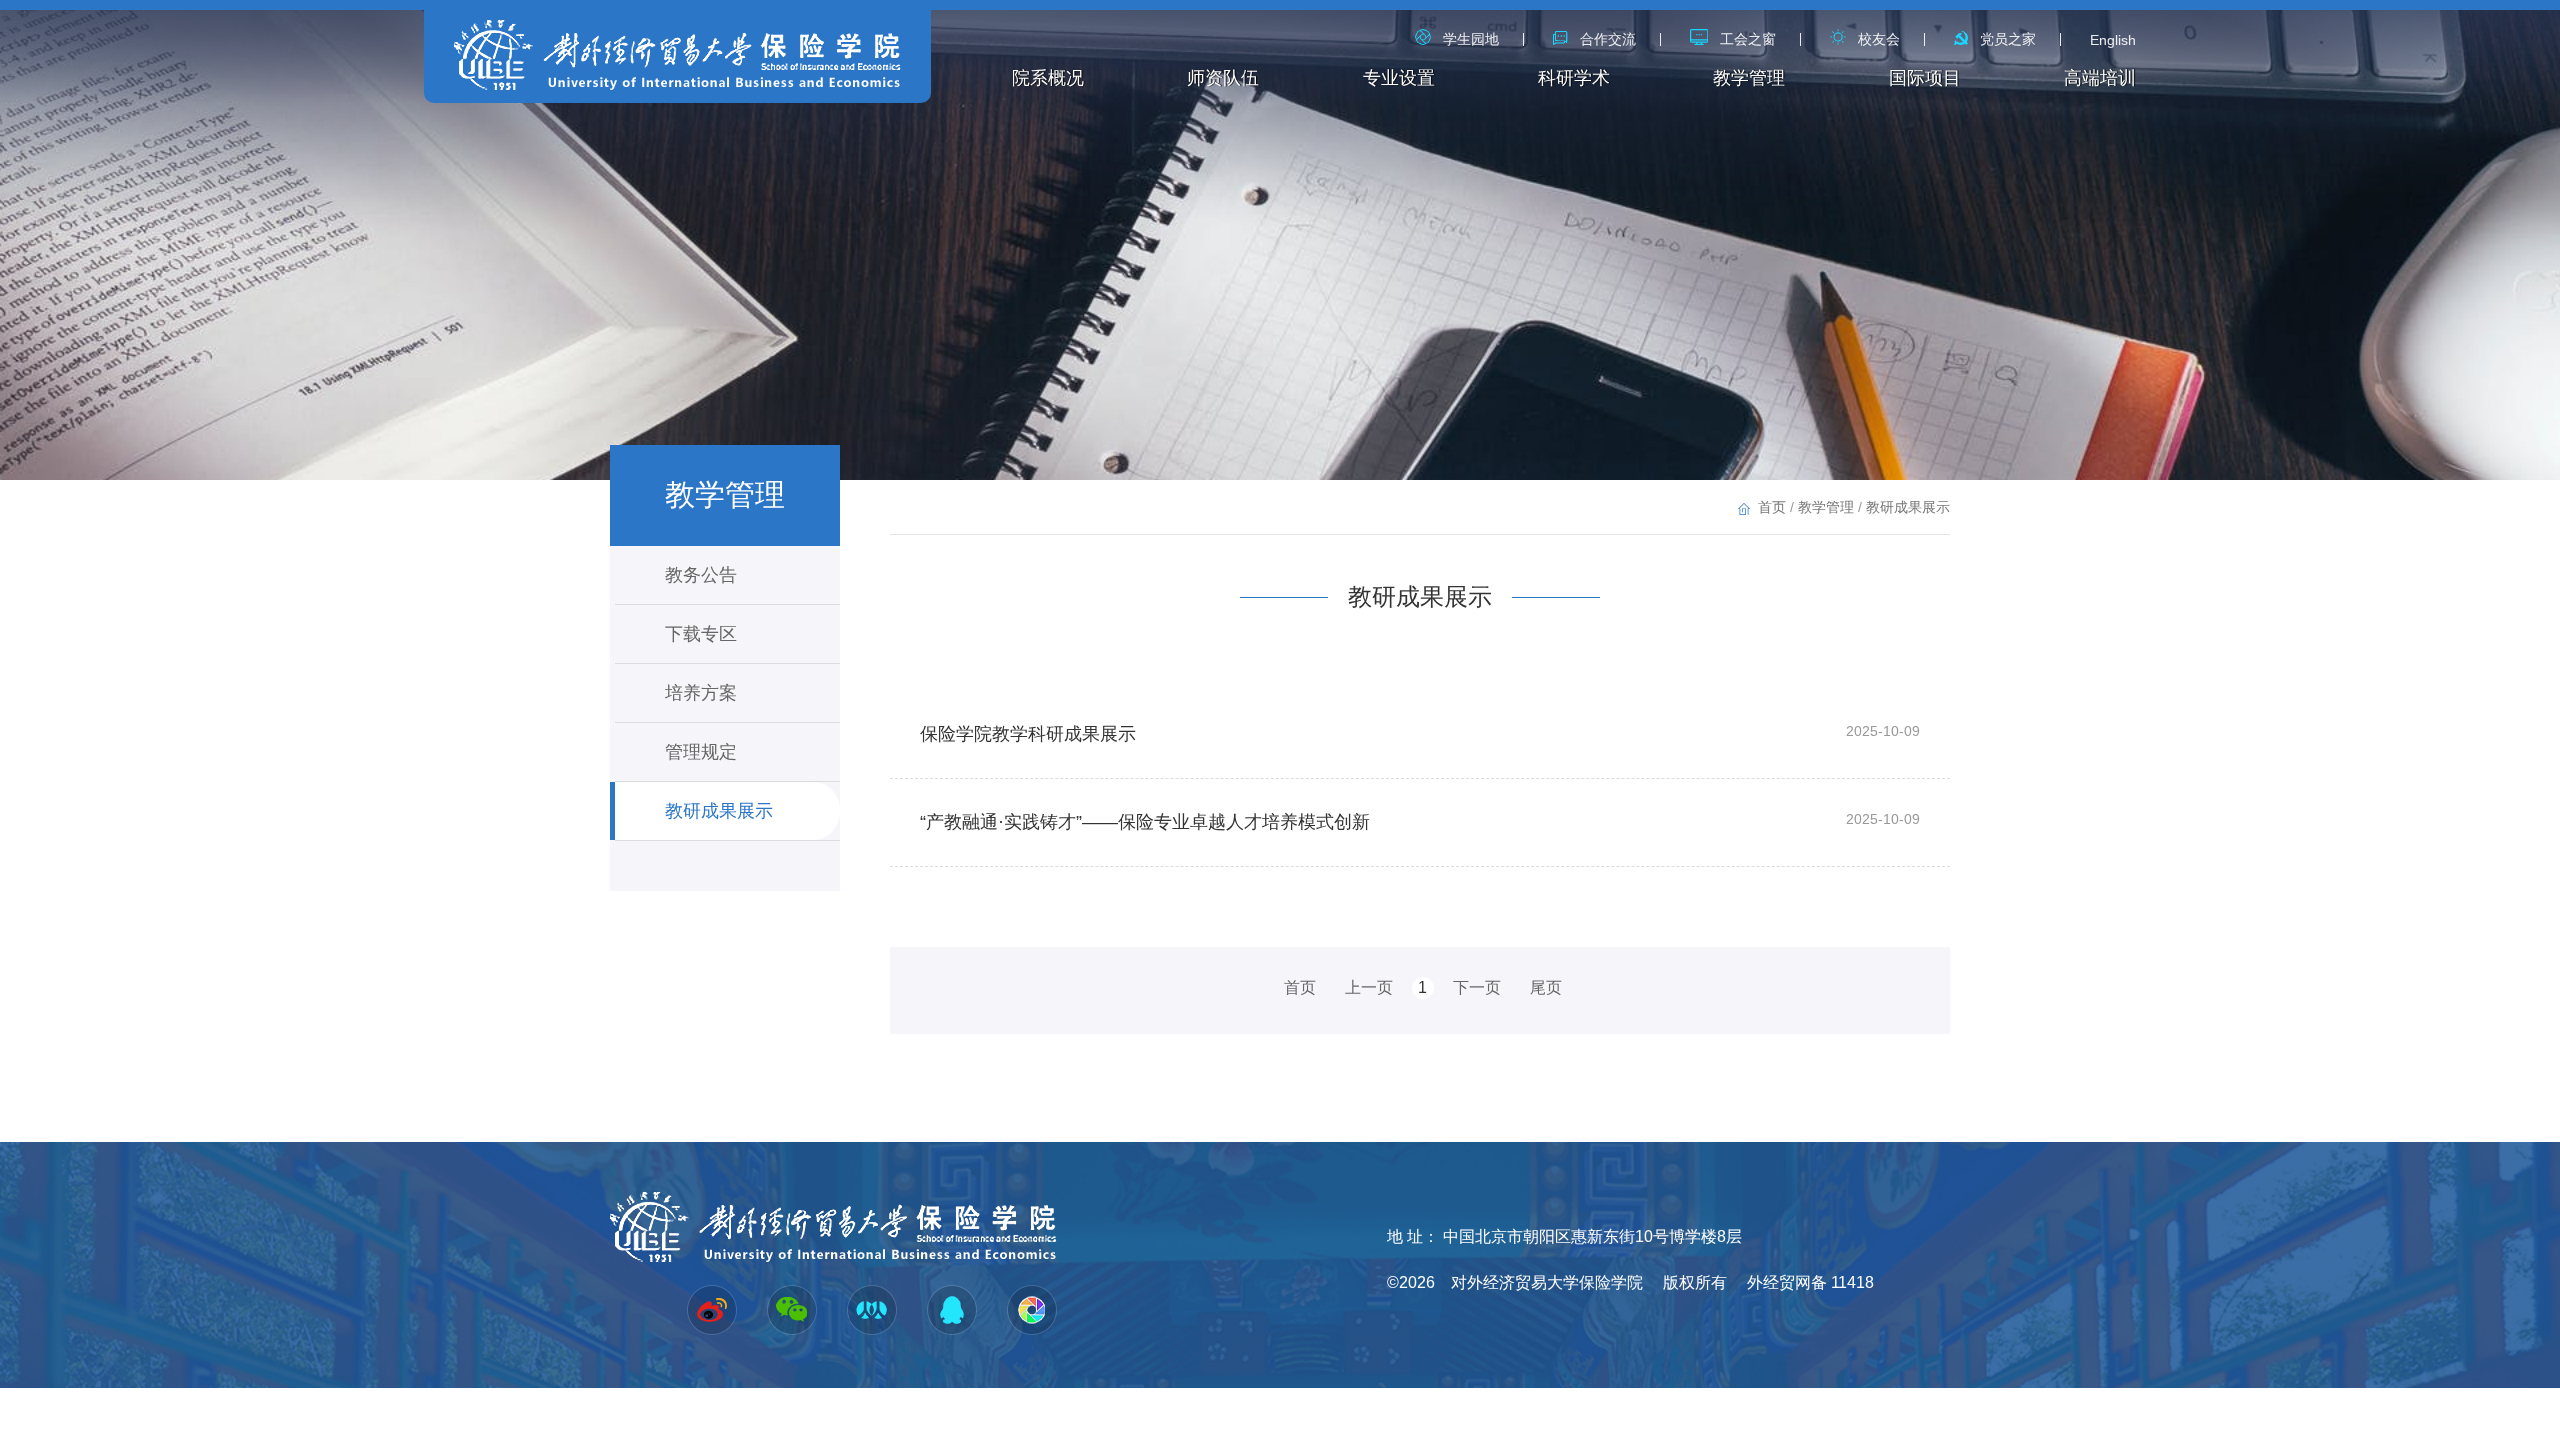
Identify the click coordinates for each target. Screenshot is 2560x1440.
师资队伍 (1223, 78)
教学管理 (1749, 78)
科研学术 (1574, 78)
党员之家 (2008, 39)
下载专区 (701, 634)
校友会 (1879, 39)
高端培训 (2100, 78)
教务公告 (701, 575)
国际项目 (1925, 78)
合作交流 (1608, 39)
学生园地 (1471, 39)
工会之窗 (1748, 39)
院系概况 (1048, 78)
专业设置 (1399, 78)
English (2113, 40)
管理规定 (701, 752)
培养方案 (701, 693)
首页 (1772, 507)
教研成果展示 (719, 811)
